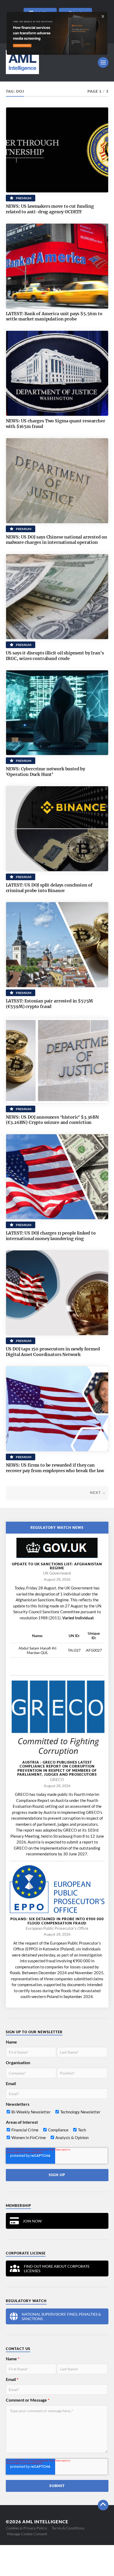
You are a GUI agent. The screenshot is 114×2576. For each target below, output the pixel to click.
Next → (98, 1493)
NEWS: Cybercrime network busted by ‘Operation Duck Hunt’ (46, 772)
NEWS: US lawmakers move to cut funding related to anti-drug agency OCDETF (50, 209)
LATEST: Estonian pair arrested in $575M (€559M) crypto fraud (49, 1004)
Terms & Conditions (68, 2528)
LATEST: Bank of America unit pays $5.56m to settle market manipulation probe (54, 316)
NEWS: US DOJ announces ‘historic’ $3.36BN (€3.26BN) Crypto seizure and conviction (52, 1120)
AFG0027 (94, 1650)
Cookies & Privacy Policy (26, 2528)
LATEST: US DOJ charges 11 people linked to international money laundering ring (51, 1236)
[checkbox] (57, 2113)
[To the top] (103, 2505)
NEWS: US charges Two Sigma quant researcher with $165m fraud (56, 424)
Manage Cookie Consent (27, 2534)
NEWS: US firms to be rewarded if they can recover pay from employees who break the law (55, 1468)
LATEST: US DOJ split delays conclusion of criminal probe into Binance (49, 888)
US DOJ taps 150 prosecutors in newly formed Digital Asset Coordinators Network (53, 1352)
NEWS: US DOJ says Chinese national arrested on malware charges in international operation (57, 540)
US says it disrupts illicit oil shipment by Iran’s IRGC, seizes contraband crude (55, 656)
